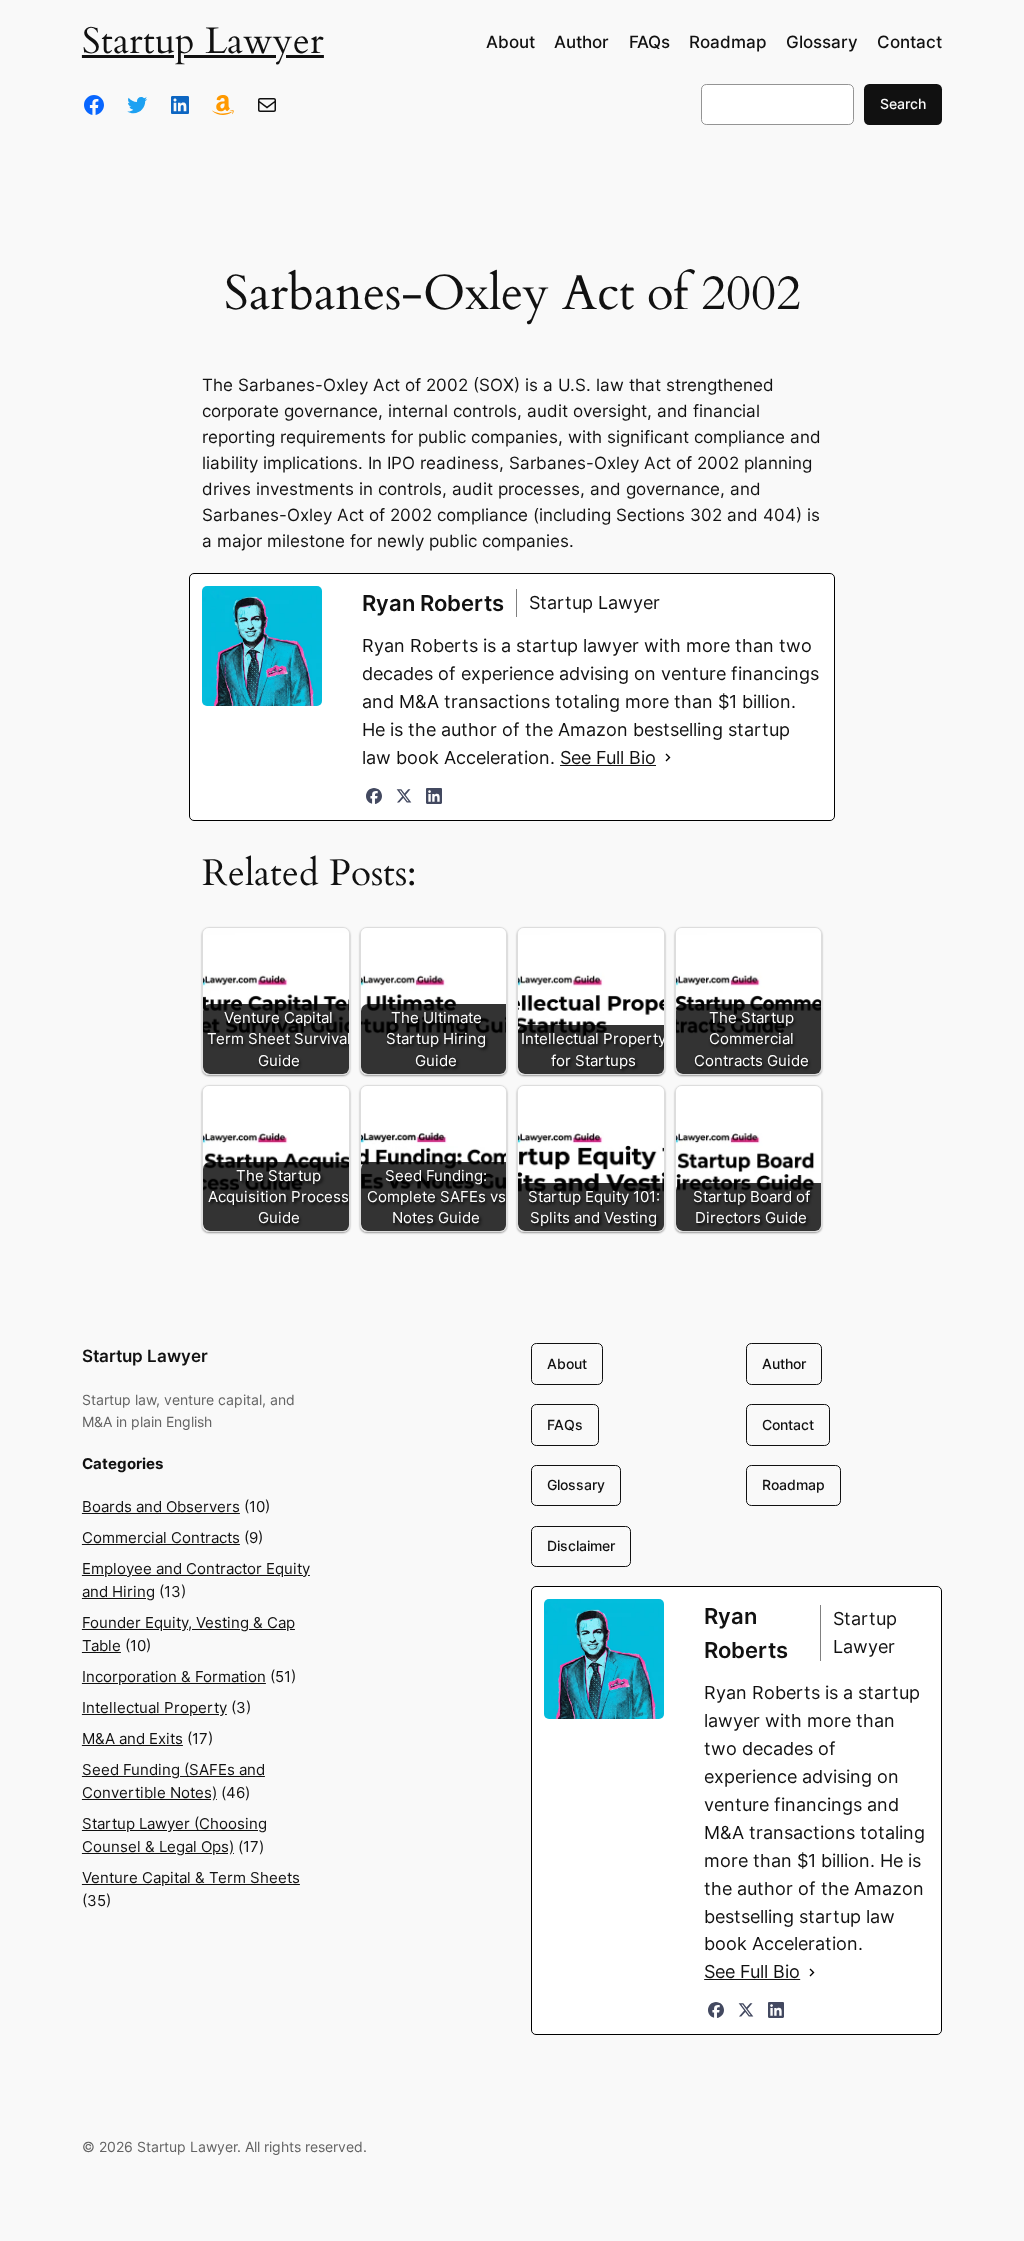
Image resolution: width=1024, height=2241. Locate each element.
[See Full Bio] (668, 758)
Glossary (576, 1484)
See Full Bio (608, 757)
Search (903, 103)
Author (784, 1363)
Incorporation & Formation (174, 1677)
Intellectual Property (154, 1708)
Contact (788, 1424)
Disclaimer (581, 1545)
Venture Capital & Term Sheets (191, 1878)
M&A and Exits (132, 1739)
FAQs (565, 1424)
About (567, 1363)
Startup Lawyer (203, 41)
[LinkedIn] (434, 796)
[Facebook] (374, 796)
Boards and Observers (161, 1507)
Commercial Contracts (161, 1538)
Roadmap (793, 1484)
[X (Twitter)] (404, 796)
